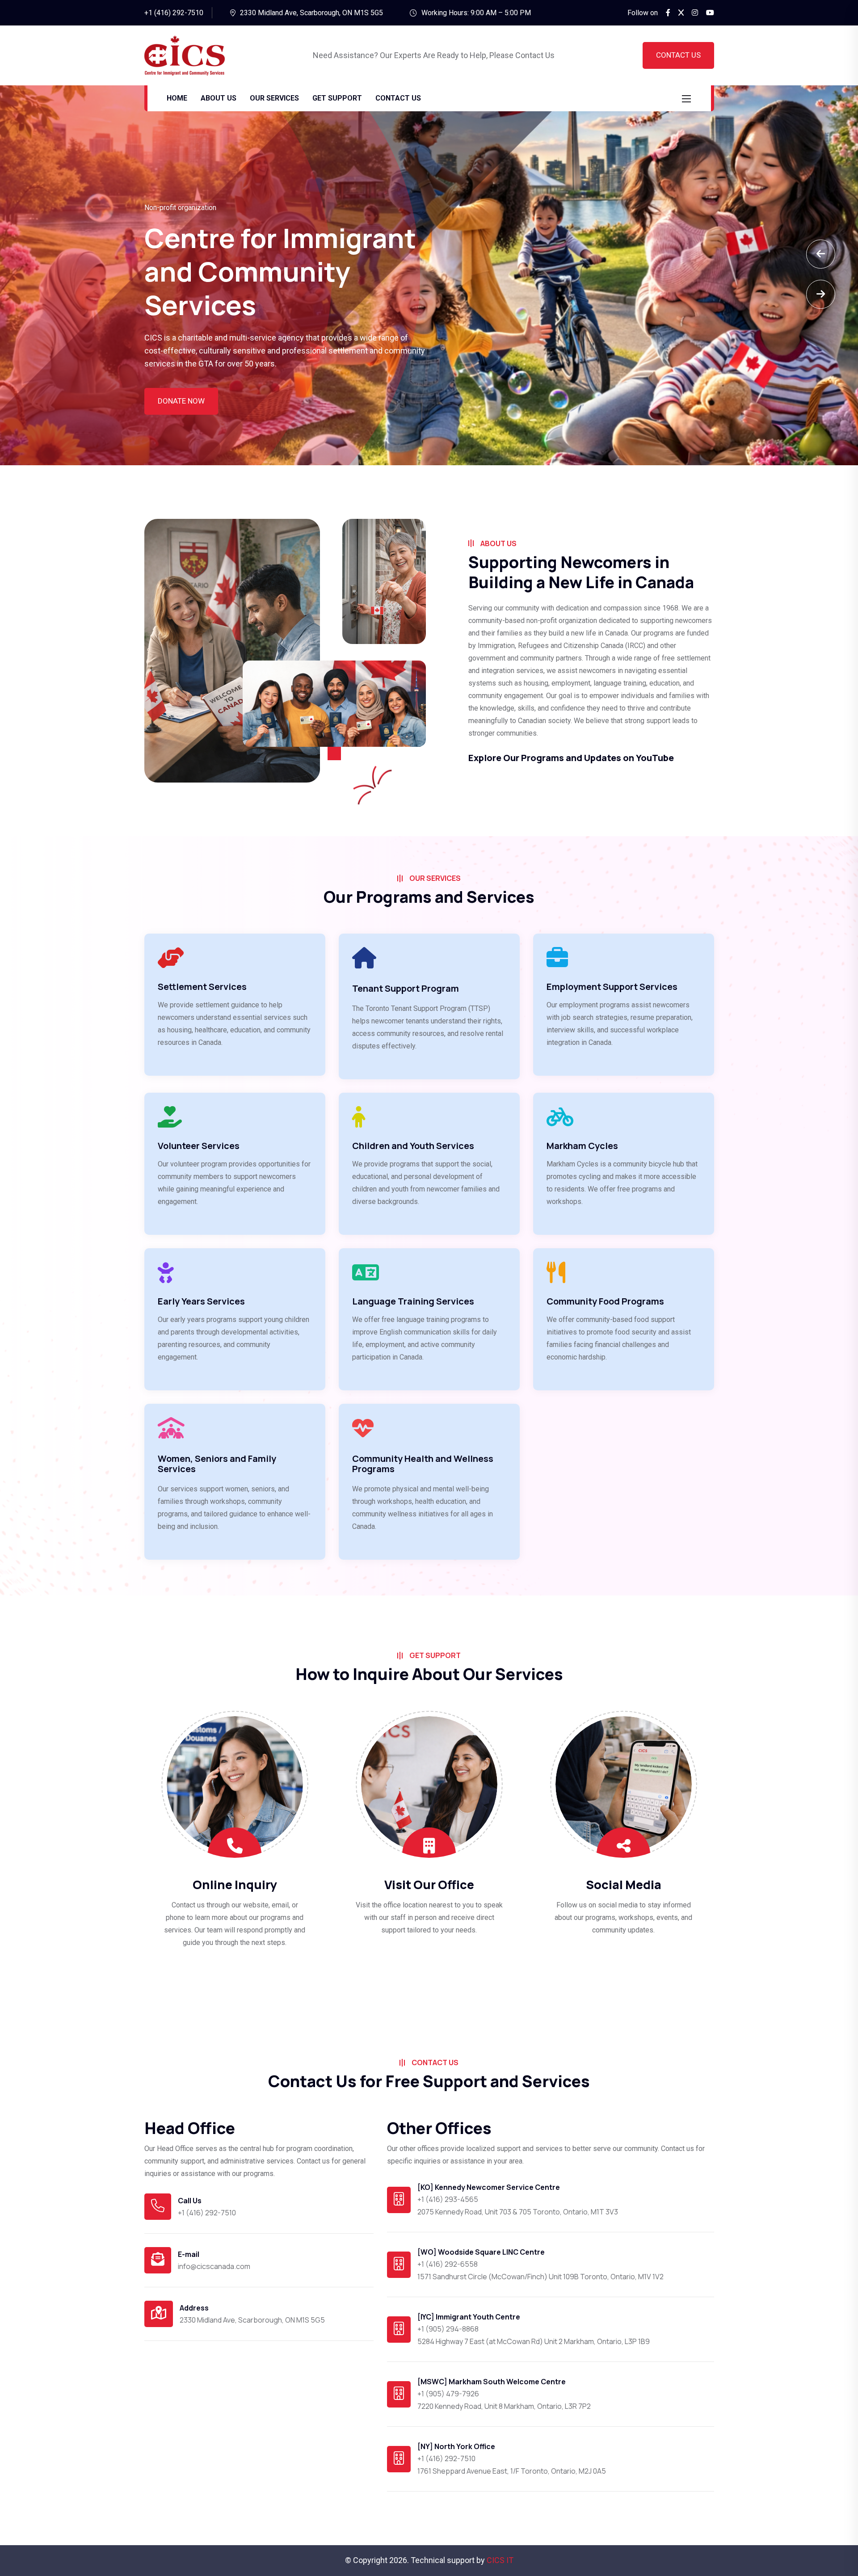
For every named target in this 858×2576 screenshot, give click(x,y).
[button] (821, 294)
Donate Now (181, 401)
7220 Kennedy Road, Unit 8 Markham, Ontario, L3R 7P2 (504, 2406)
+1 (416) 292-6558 (448, 2264)
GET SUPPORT (337, 98)
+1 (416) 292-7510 (207, 2213)
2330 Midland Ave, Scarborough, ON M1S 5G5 (311, 13)
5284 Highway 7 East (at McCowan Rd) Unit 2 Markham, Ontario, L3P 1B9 (534, 2341)
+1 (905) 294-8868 (448, 2329)
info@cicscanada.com (214, 2266)
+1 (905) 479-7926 (448, 2394)
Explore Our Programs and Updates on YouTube (571, 758)
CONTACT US (398, 98)
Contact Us (678, 55)
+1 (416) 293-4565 (448, 2199)
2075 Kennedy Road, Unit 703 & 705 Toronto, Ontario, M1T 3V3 (518, 2212)
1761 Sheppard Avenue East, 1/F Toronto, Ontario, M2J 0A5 (512, 2471)
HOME (177, 98)
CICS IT (500, 2560)
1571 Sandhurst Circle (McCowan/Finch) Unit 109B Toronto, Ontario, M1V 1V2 (540, 2277)
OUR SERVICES (274, 98)
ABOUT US (219, 98)
